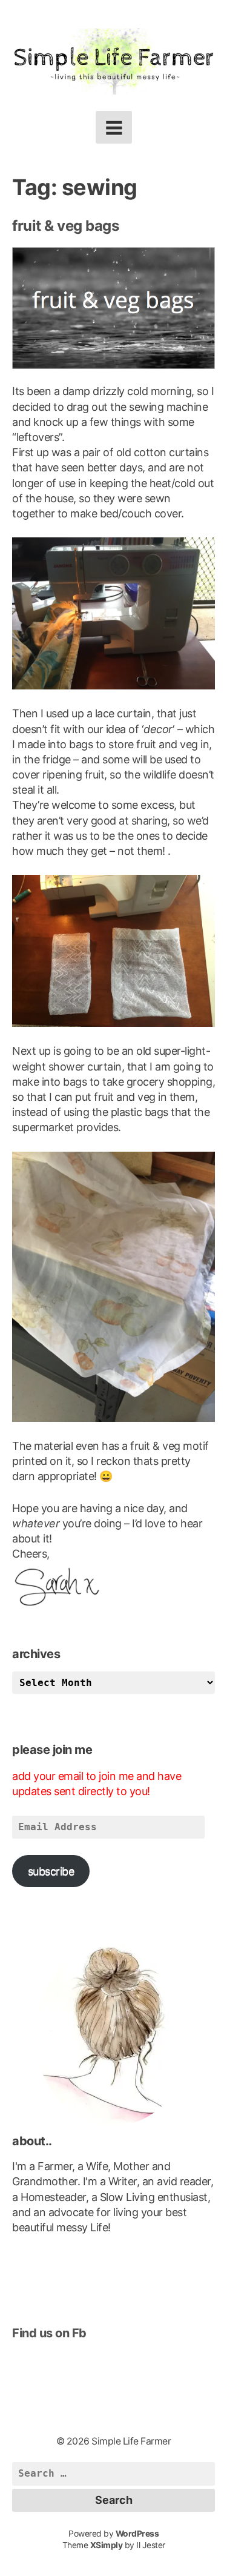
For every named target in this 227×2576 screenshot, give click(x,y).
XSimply (107, 2545)
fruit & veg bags (65, 226)
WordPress (137, 2534)
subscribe (51, 1871)
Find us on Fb (49, 2333)
